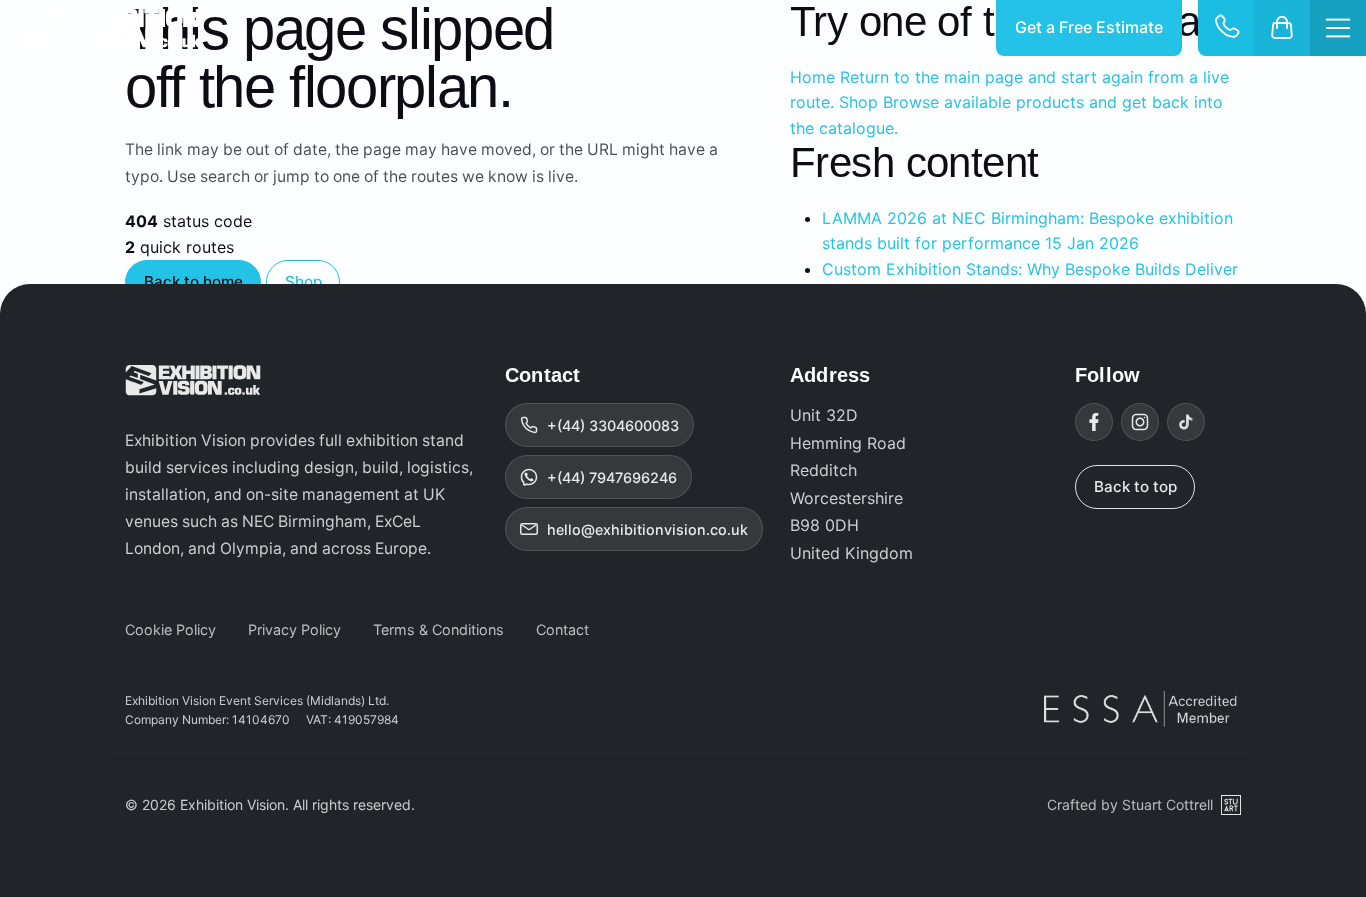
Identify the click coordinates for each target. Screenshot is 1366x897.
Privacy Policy (294, 629)
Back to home (193, 281)
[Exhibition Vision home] (193, 380)
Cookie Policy (170, 629)
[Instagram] (1140, 422)
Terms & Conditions (438, 629)
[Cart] (1282, 28)
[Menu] (1338, 28)
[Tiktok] (1186, 422)
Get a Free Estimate (1089, 27)
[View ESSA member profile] (1142, 709)
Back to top (1135, 486)
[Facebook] (1094, 422)
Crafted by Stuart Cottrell (1130, 804)
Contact (562, 629)
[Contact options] (1226, 28)
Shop (303, 281)
